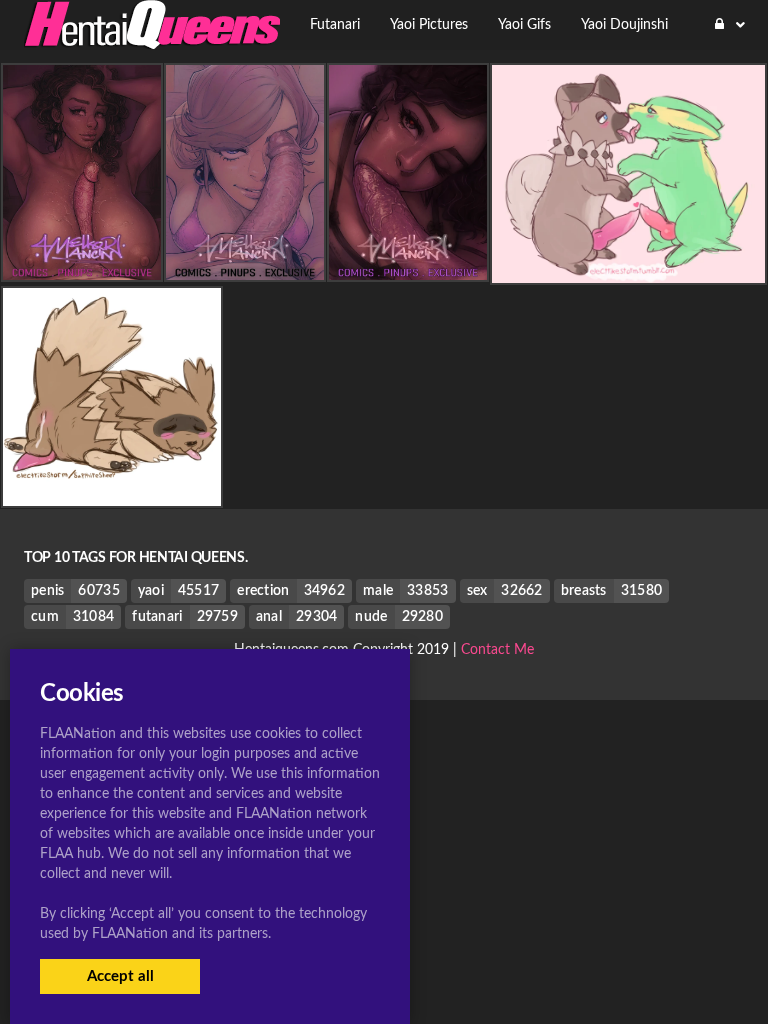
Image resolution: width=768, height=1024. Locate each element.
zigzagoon (112, 490)
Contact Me (497, 650)
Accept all (120, 976)
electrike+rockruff (629, 267)
